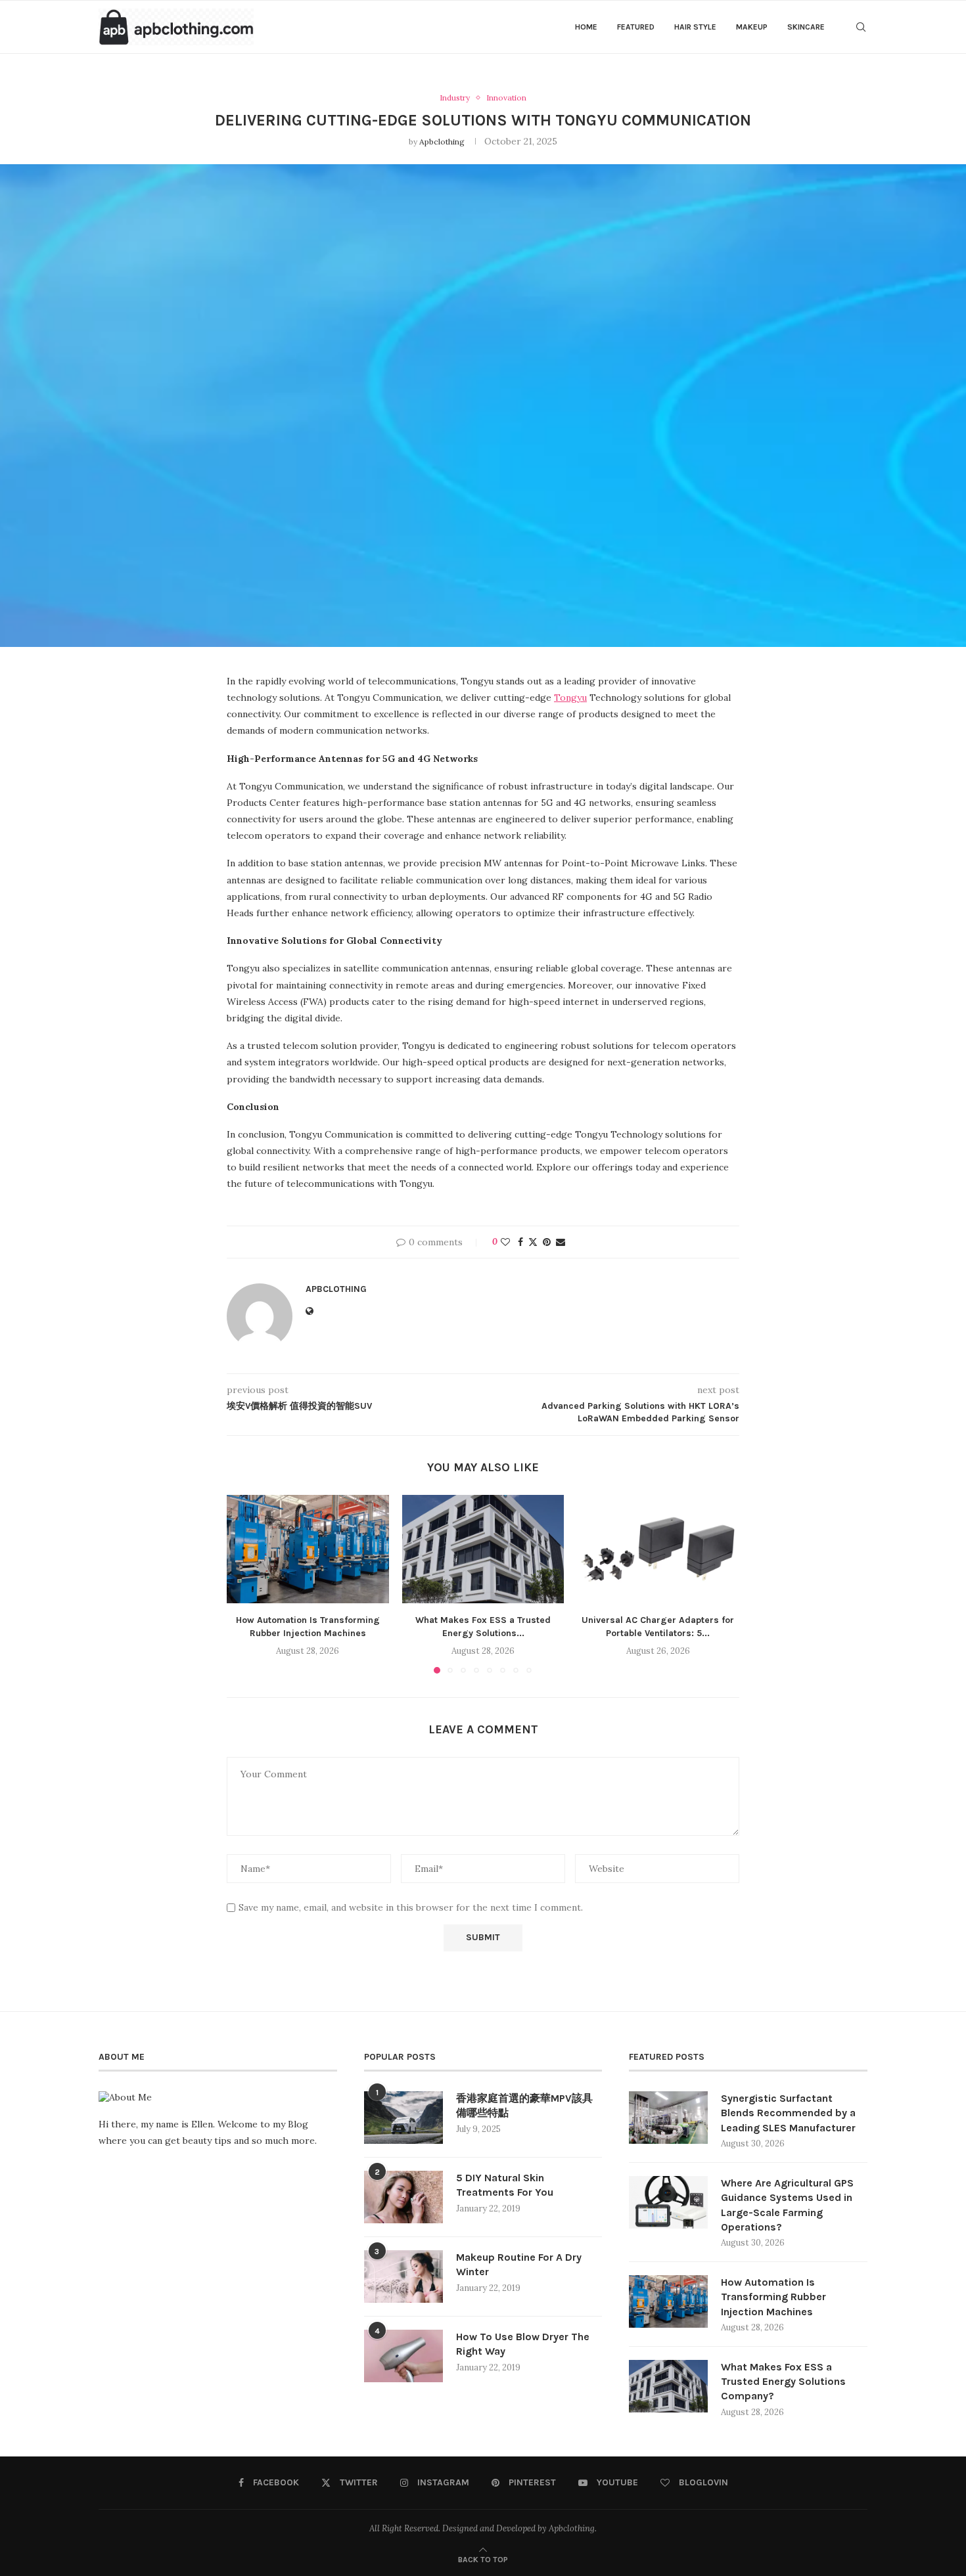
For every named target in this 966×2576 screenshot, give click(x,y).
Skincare (806, 27)
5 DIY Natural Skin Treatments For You (505, 2185)
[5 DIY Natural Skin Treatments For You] (403, 2197)
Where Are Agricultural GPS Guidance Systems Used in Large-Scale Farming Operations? (787, 2205)
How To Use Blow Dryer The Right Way (523, 2344)
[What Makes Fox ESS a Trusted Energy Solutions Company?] (483, 1549)
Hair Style (695, 27)
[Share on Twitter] (533, 1242)
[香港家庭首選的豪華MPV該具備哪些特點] (403, 2118)
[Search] (861, 27)
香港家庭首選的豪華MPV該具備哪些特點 (524, 2105)
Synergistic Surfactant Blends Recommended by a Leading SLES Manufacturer (788, 2113)
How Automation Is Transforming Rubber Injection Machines (773, 2297)
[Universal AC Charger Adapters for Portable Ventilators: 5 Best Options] (658, 1549)
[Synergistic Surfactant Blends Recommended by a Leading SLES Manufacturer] (668, 2118)
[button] (244, 1584)
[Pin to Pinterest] (547, 1242)
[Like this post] (505, 1242)
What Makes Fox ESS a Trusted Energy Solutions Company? (783, 2382)
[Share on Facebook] (520, 1242)
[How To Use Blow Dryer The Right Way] (403, 2356)
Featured (636, 27)
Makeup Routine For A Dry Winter (519, 2264)
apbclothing (442, 142)
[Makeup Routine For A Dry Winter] (403, 2276)
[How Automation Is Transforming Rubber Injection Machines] (308, 1549)
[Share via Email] (561, 1242)
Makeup (752, 27)
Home (586, 27)
